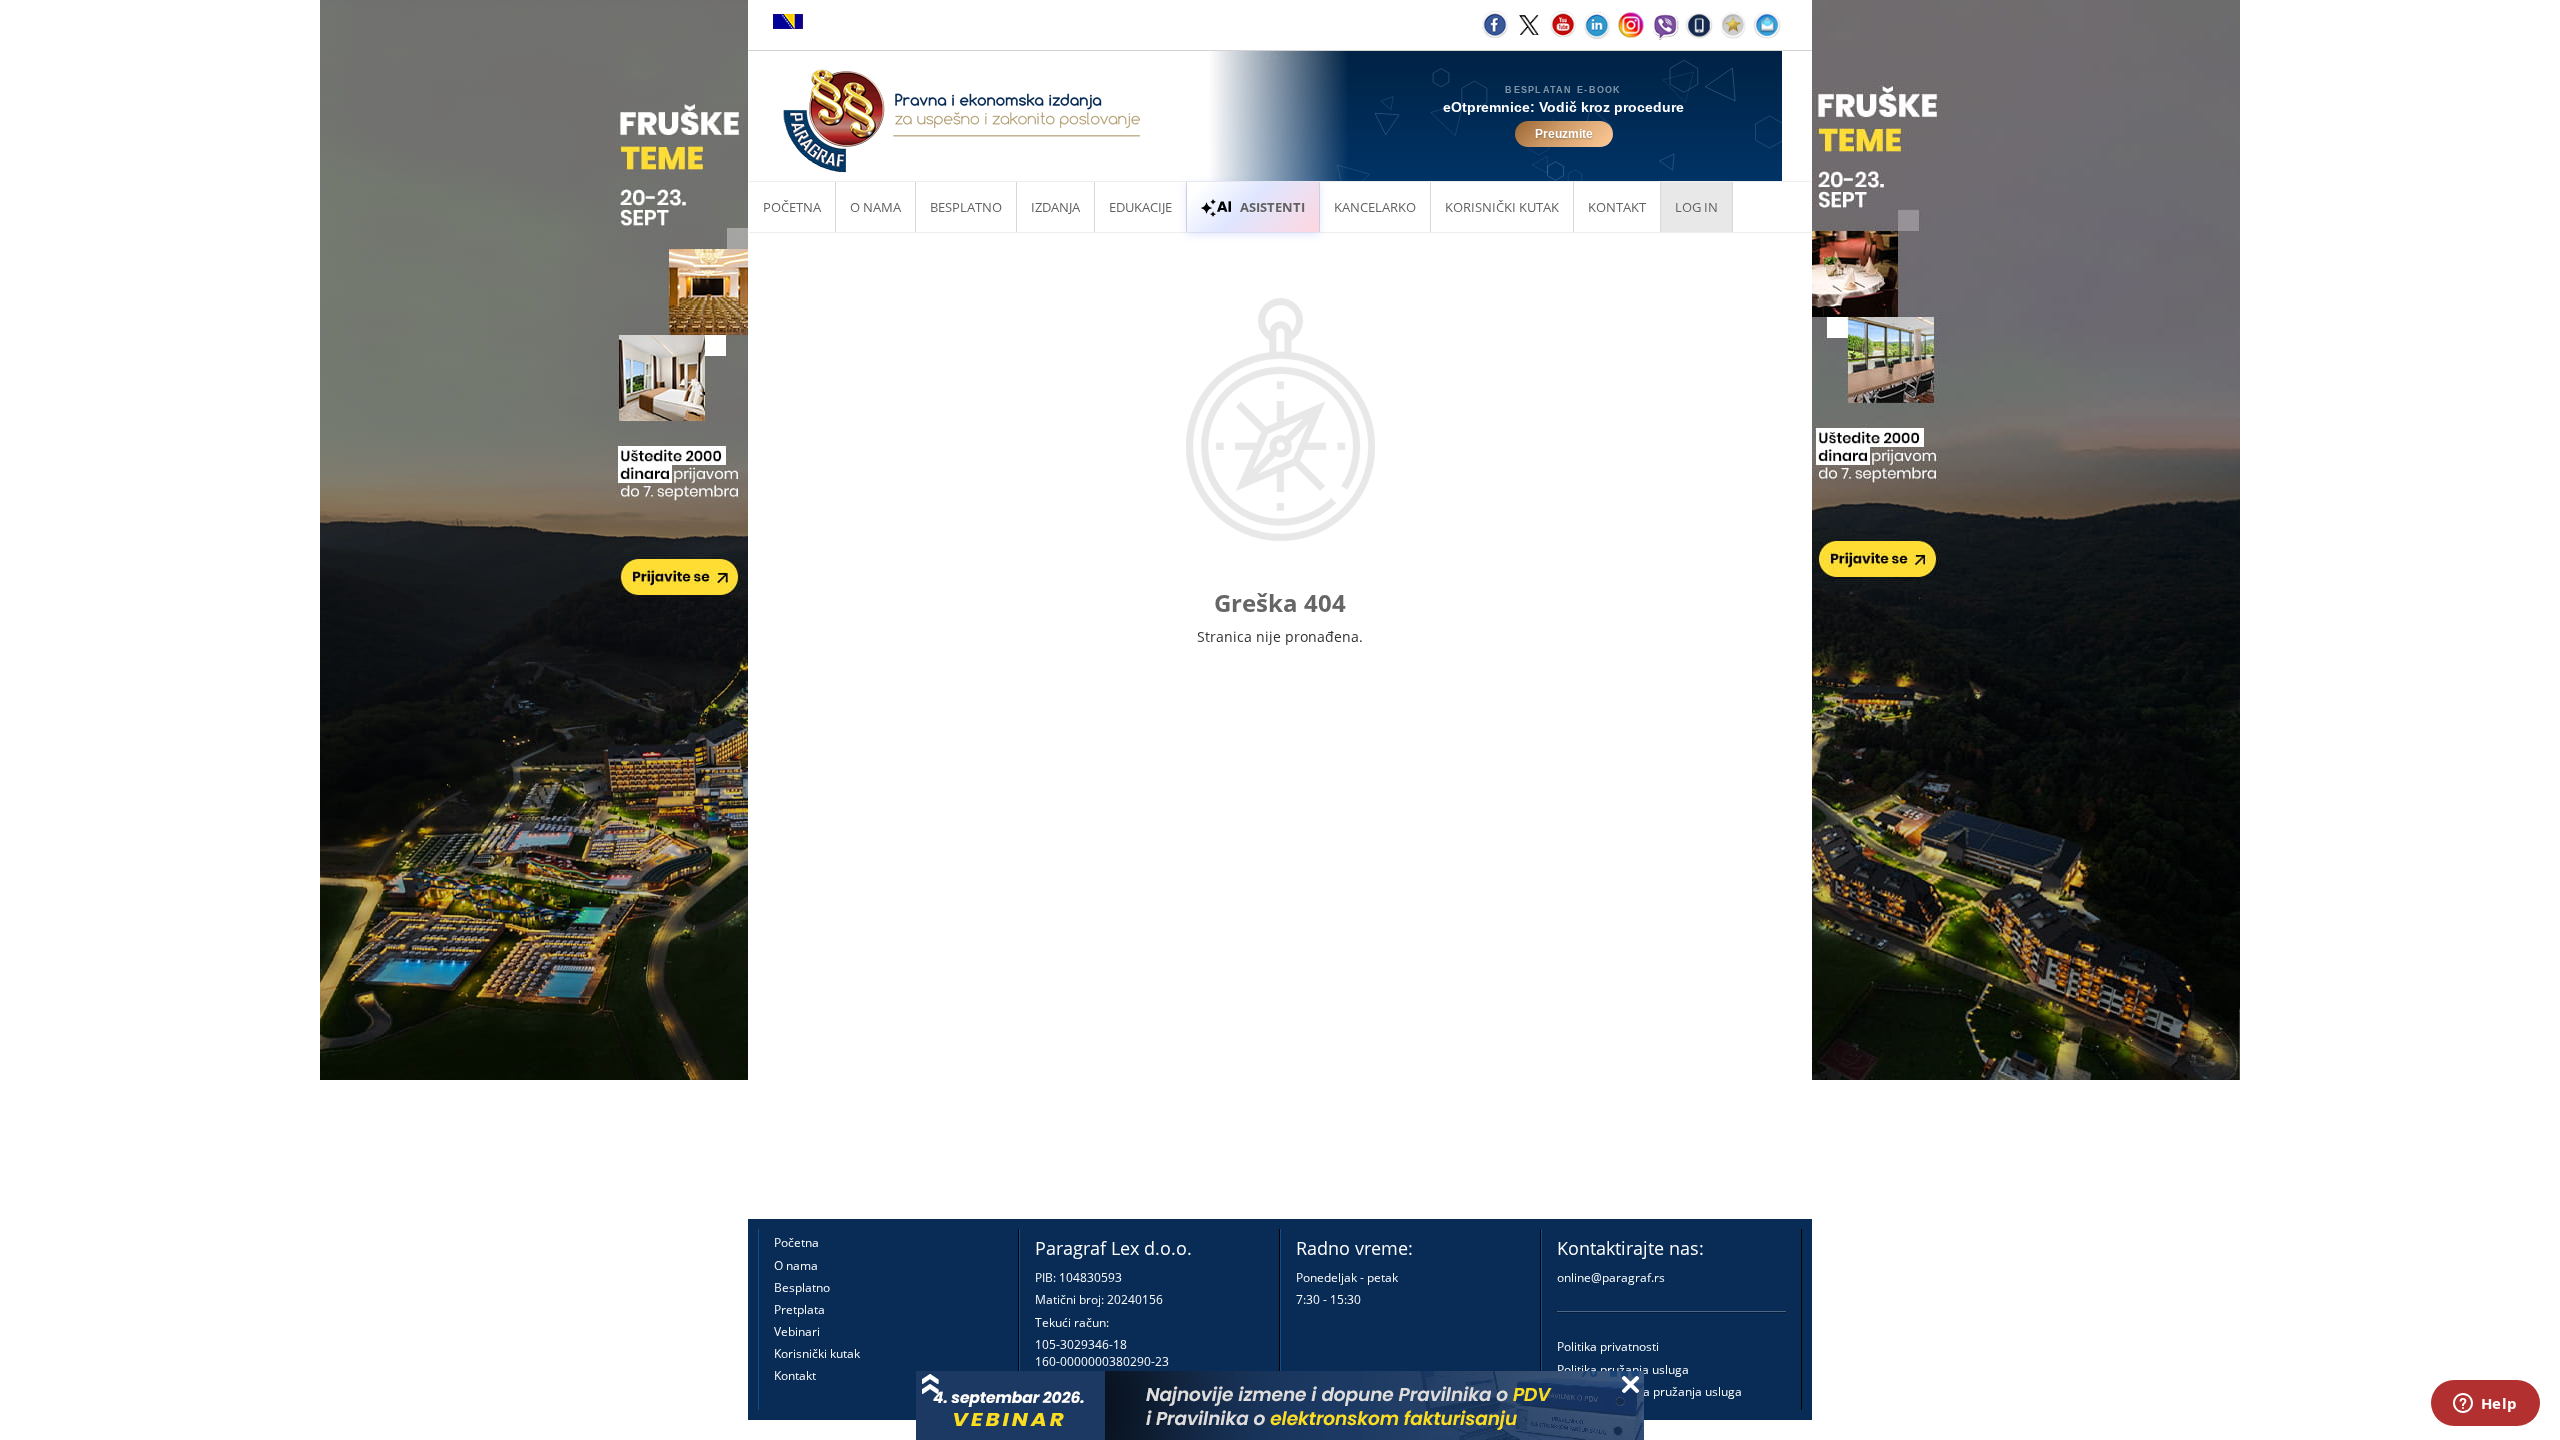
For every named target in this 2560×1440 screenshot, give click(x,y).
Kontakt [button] (1617, 207)
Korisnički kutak (817, 1353)
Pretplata (799, 1309)
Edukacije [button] (1140, 207)
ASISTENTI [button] (1272, 207)
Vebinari (797, 1331)
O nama (875, 207)
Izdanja (1055, 207)
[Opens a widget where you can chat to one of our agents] (2485, 1405)
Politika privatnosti (1608, 1346)
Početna (792, 207)
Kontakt (795, 1375)
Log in (1696, 207)
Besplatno (966, 207)
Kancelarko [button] (1375, 207)
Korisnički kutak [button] (1502, 207)
